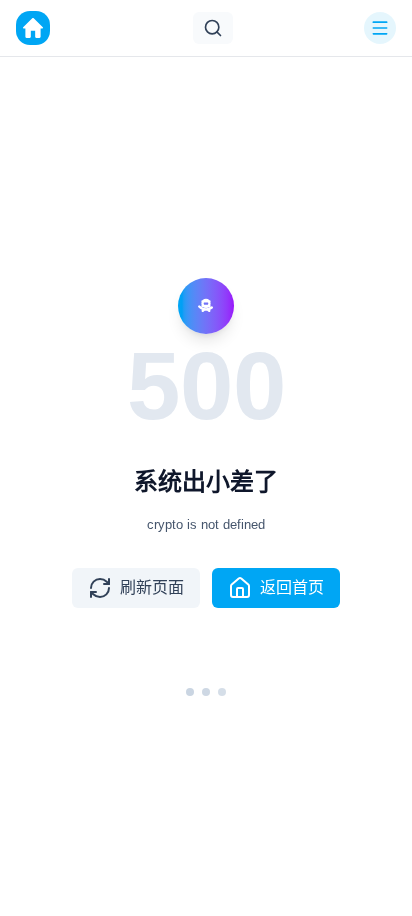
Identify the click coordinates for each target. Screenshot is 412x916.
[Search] (213, 28)
